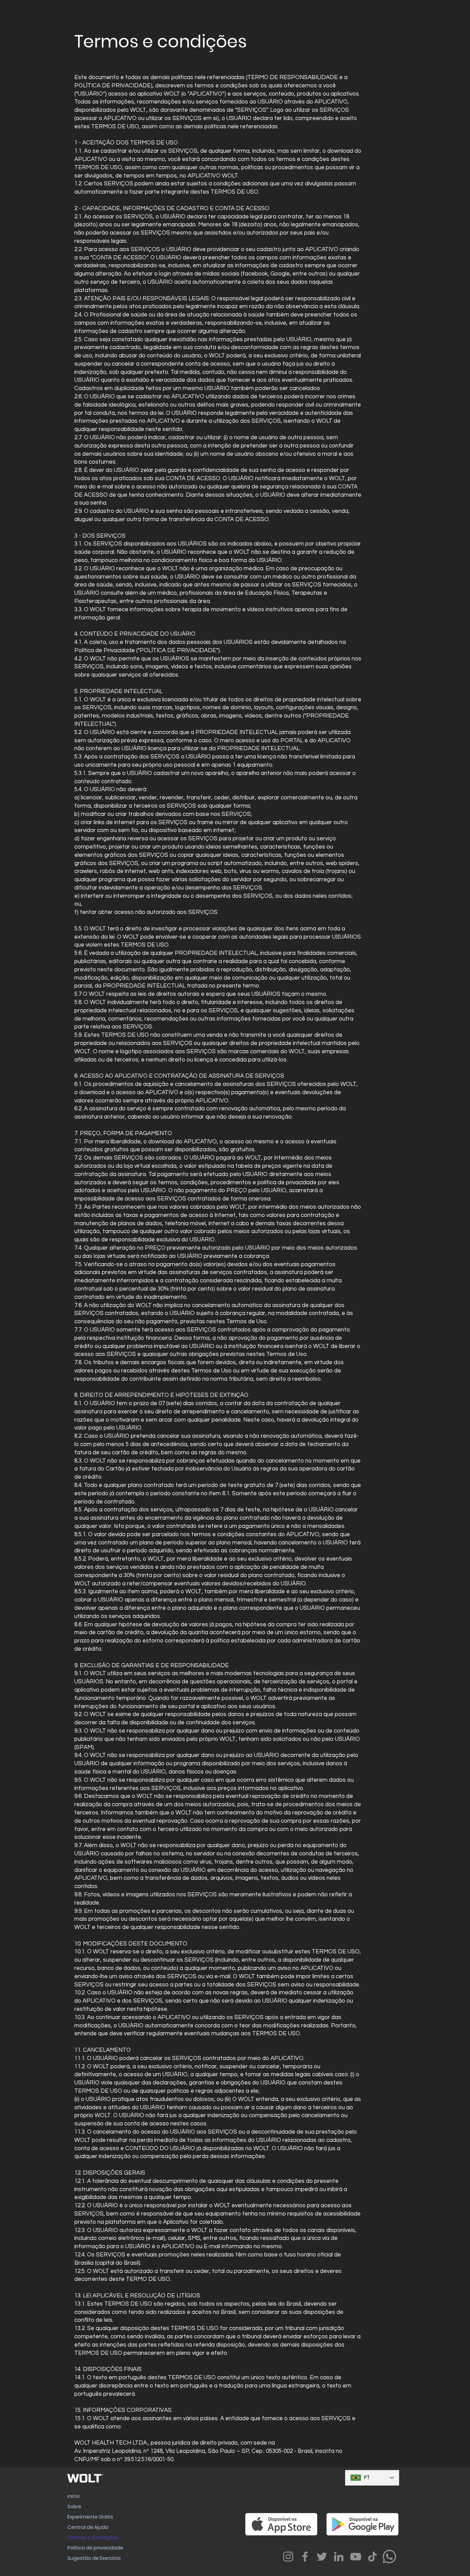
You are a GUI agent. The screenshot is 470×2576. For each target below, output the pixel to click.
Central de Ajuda (88, 2527)
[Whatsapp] (389, 2557)
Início (74, 2496)
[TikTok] (372, 2557)
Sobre (74, 2507)
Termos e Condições (93, 2537)
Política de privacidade (95, 2548)
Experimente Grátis (90, 2517)
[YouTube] (356, 2557)
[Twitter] (322, 2557)
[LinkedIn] (339, 2557)
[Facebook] (305, 2557)
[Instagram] (288, 2557)
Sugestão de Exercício (94, 2558)
